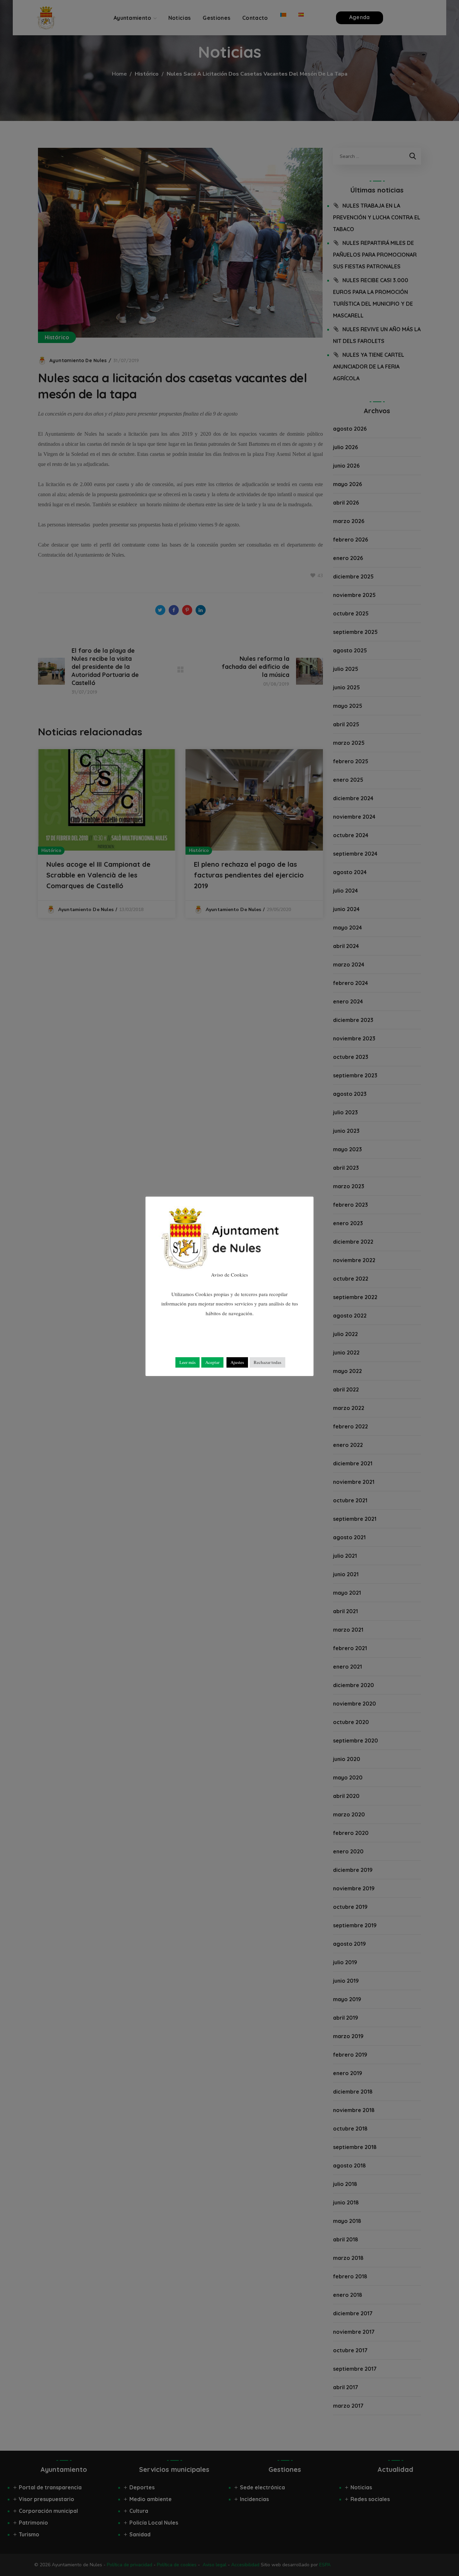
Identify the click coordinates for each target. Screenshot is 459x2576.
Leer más (187, 1362)
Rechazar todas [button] (267, 1362)
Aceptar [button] (212, 1362)
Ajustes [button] (237, 1362)
